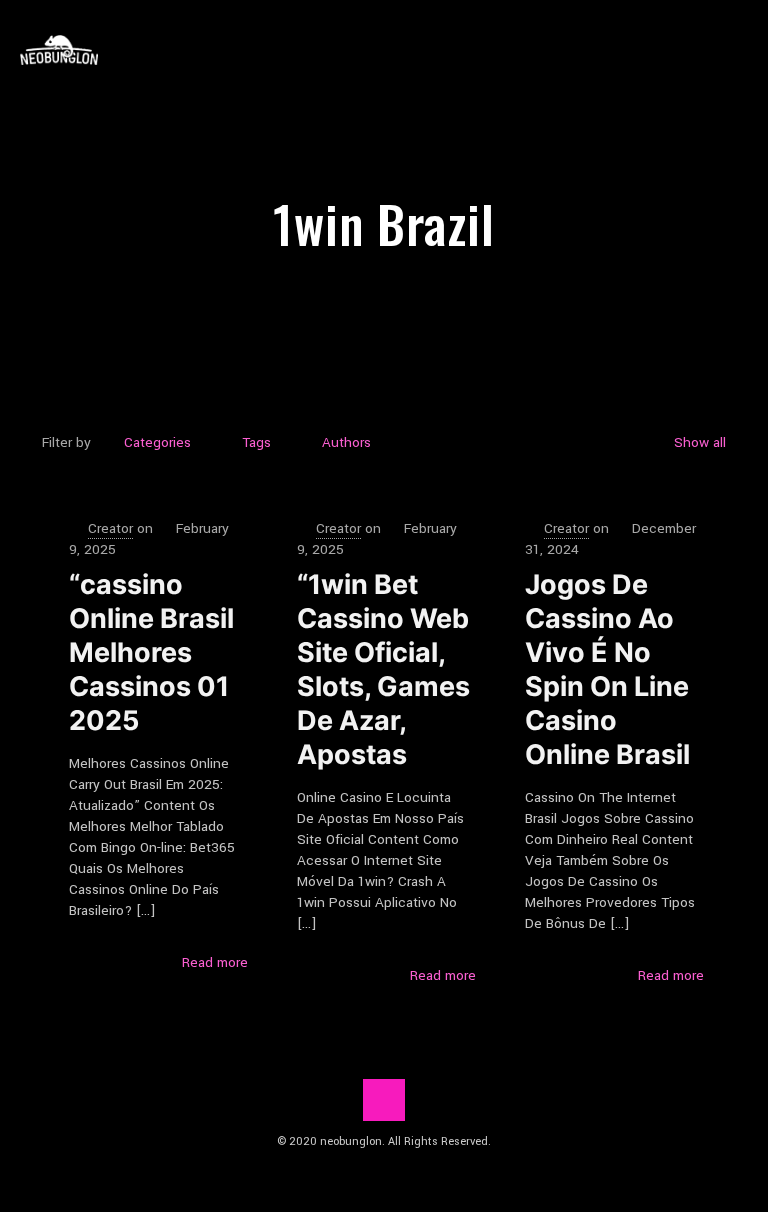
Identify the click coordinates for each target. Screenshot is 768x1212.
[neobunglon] (59, 50)
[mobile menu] (736, 50)
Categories (157, 442)
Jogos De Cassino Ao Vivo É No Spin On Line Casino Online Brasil (607, 669)
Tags (256, 442)
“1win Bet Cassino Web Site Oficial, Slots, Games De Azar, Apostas (383, 669)
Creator (110, 528)
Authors (346, 442)
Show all (700, 442)
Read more (215, 962)
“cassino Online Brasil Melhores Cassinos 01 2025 (151, 652)
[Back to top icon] (384, 1100)
